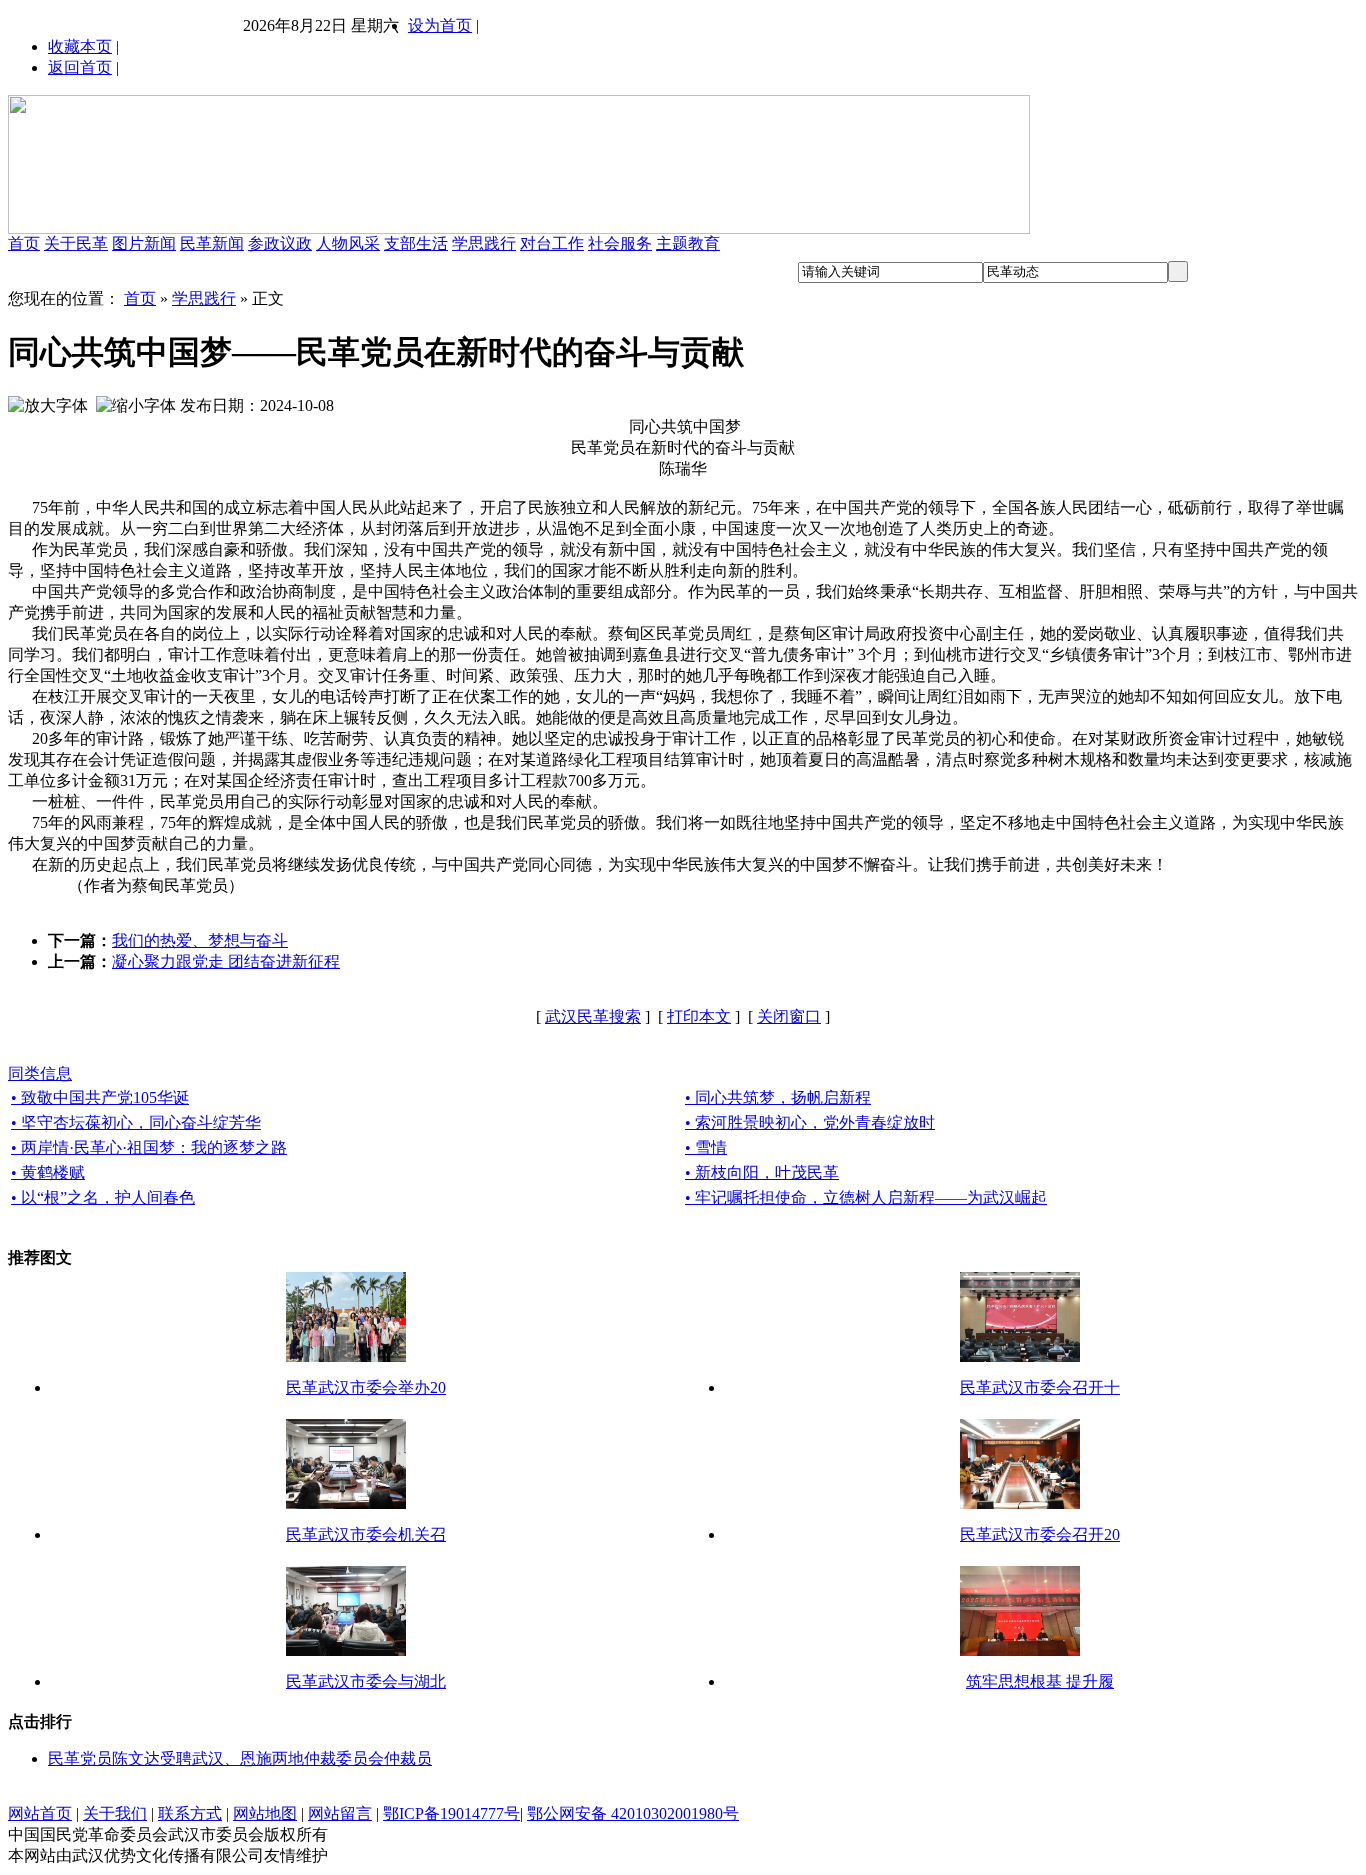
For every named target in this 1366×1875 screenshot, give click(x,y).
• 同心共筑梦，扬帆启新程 (778, 1097)
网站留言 (340, 1813)
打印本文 (699, 1016)
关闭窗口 (789, 1016)
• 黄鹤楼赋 (48, 1172)
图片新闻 (144, 243)
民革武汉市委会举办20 (366, 1387)
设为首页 (440, 25)
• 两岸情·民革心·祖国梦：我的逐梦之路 (149, 1147)
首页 (24, 243)
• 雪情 (706, 1147)
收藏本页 (80, 46)
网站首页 (40, 1813)
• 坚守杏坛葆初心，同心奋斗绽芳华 (136, 1122)
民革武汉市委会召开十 (1040, 1387)
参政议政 (280, 243)
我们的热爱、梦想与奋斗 (200, 940)
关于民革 (76, 243)
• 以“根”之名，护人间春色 (103, 1197)
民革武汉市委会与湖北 (366, 1681)
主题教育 (688, 243)
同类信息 (40, 1073)
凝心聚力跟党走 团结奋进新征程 (226, 961)
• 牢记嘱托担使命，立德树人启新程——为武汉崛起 (866, 1197)
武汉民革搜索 (593, 1016)
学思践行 (484, 243)
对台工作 (552, 243)
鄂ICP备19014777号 (451, 1813)
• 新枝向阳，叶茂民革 (762, 1172)
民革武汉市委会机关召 (366, 1534)
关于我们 (115, 1813)
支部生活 (416, 243)
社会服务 (620, 243)
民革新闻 (212, 243)
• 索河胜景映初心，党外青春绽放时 (810, 1122)
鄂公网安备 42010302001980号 (633, 1813)
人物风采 (348, 243)
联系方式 (190, 1813)
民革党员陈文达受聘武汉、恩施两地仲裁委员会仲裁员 (240, 1758)
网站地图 (265, 1813)
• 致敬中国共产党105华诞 (100, 1097)
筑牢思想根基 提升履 (1040, 1681)
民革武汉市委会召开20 (1040, 1534)
